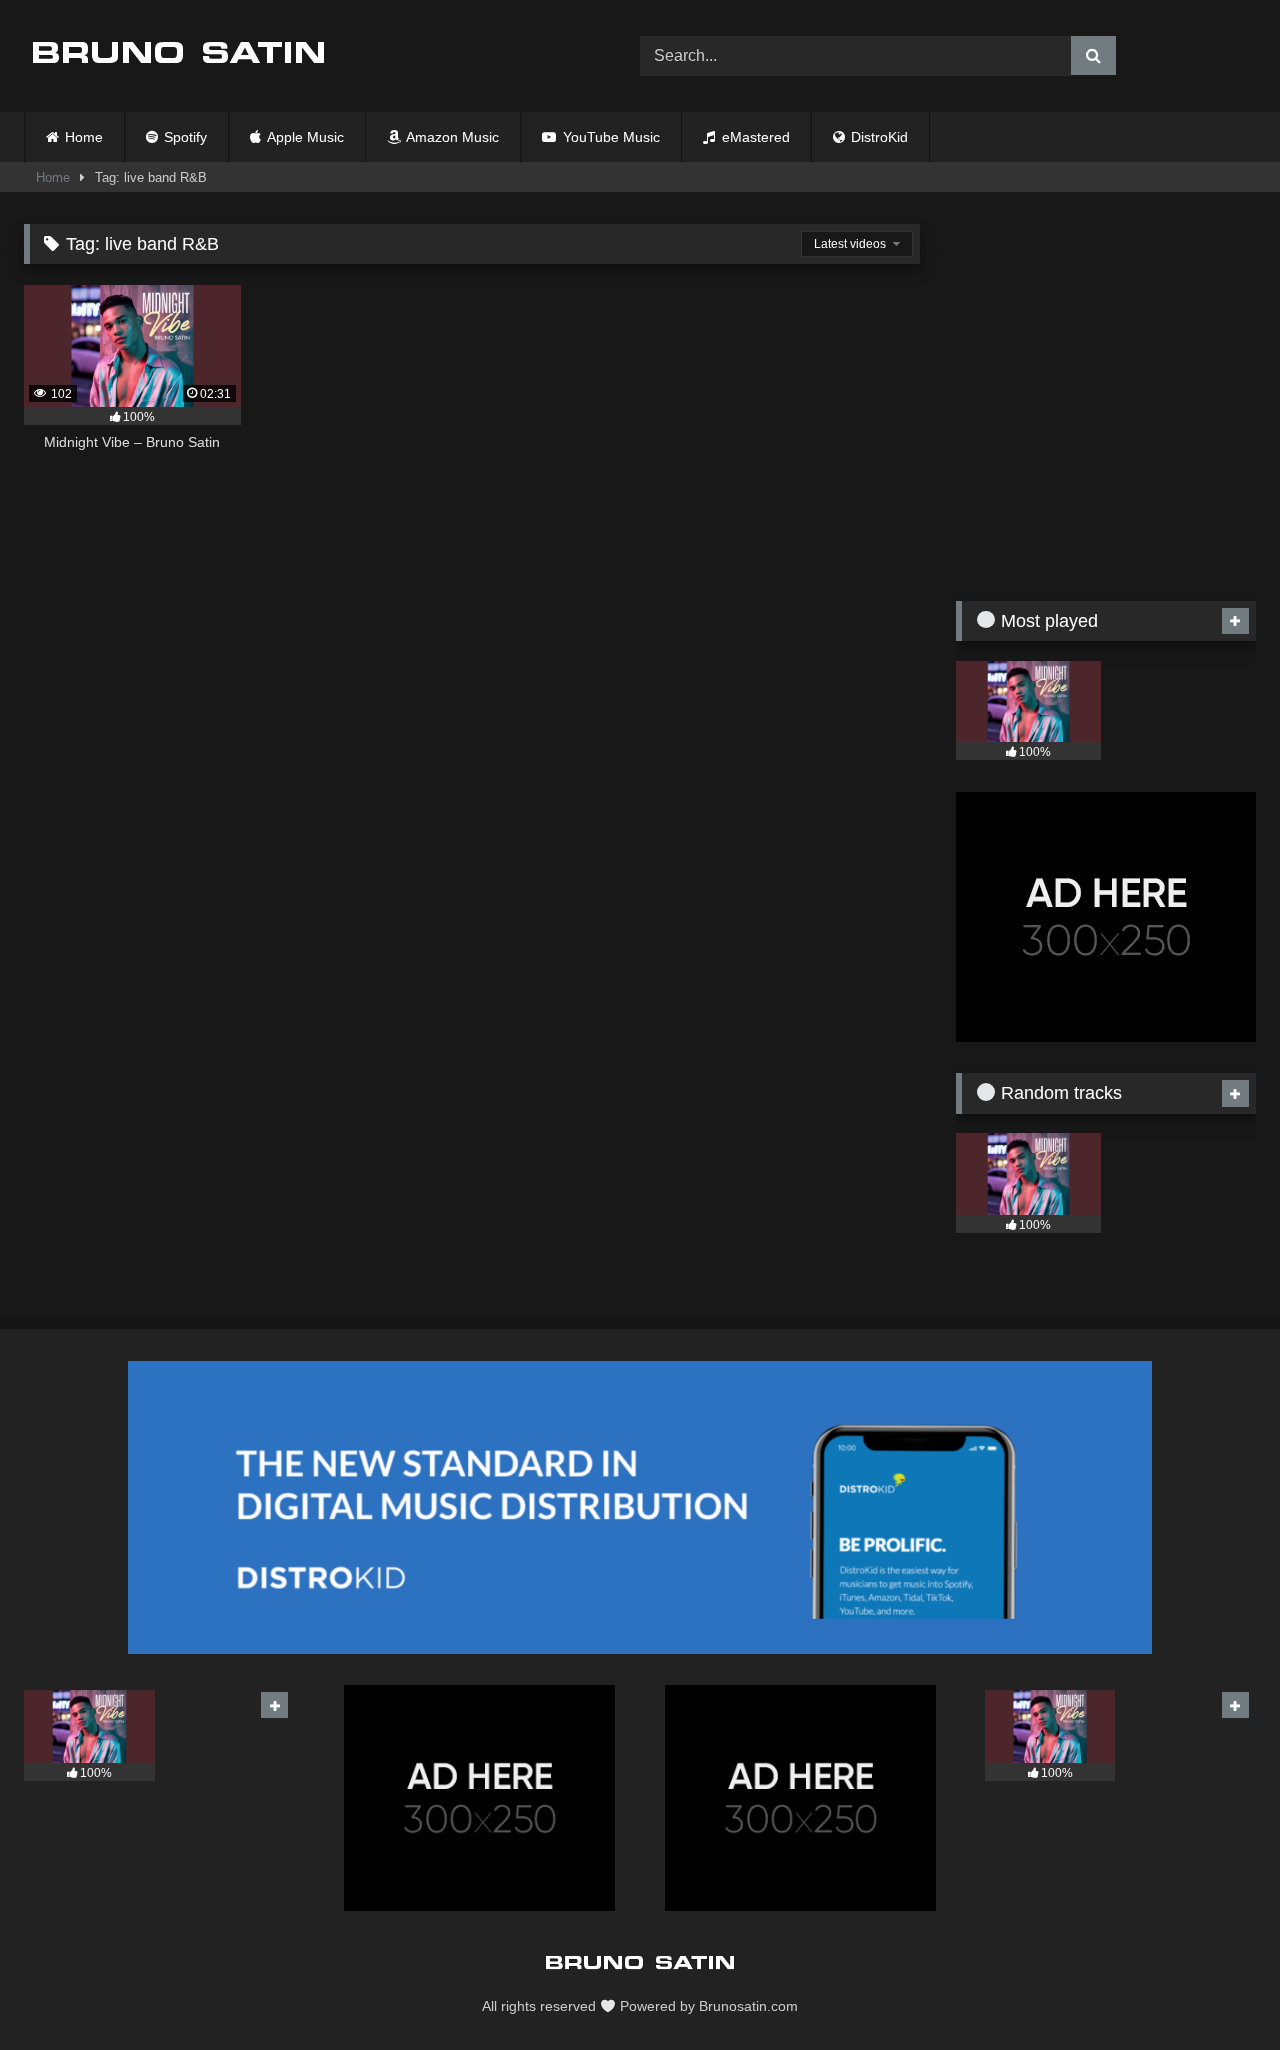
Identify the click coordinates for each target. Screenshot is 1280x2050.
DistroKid (877, 137)
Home (84, 137)
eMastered (754, 137)
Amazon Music (451, 137)
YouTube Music (609, 137)
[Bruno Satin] (178, 56)
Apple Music (304, 137)
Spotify (183, 137)
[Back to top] (1218, 1990)
